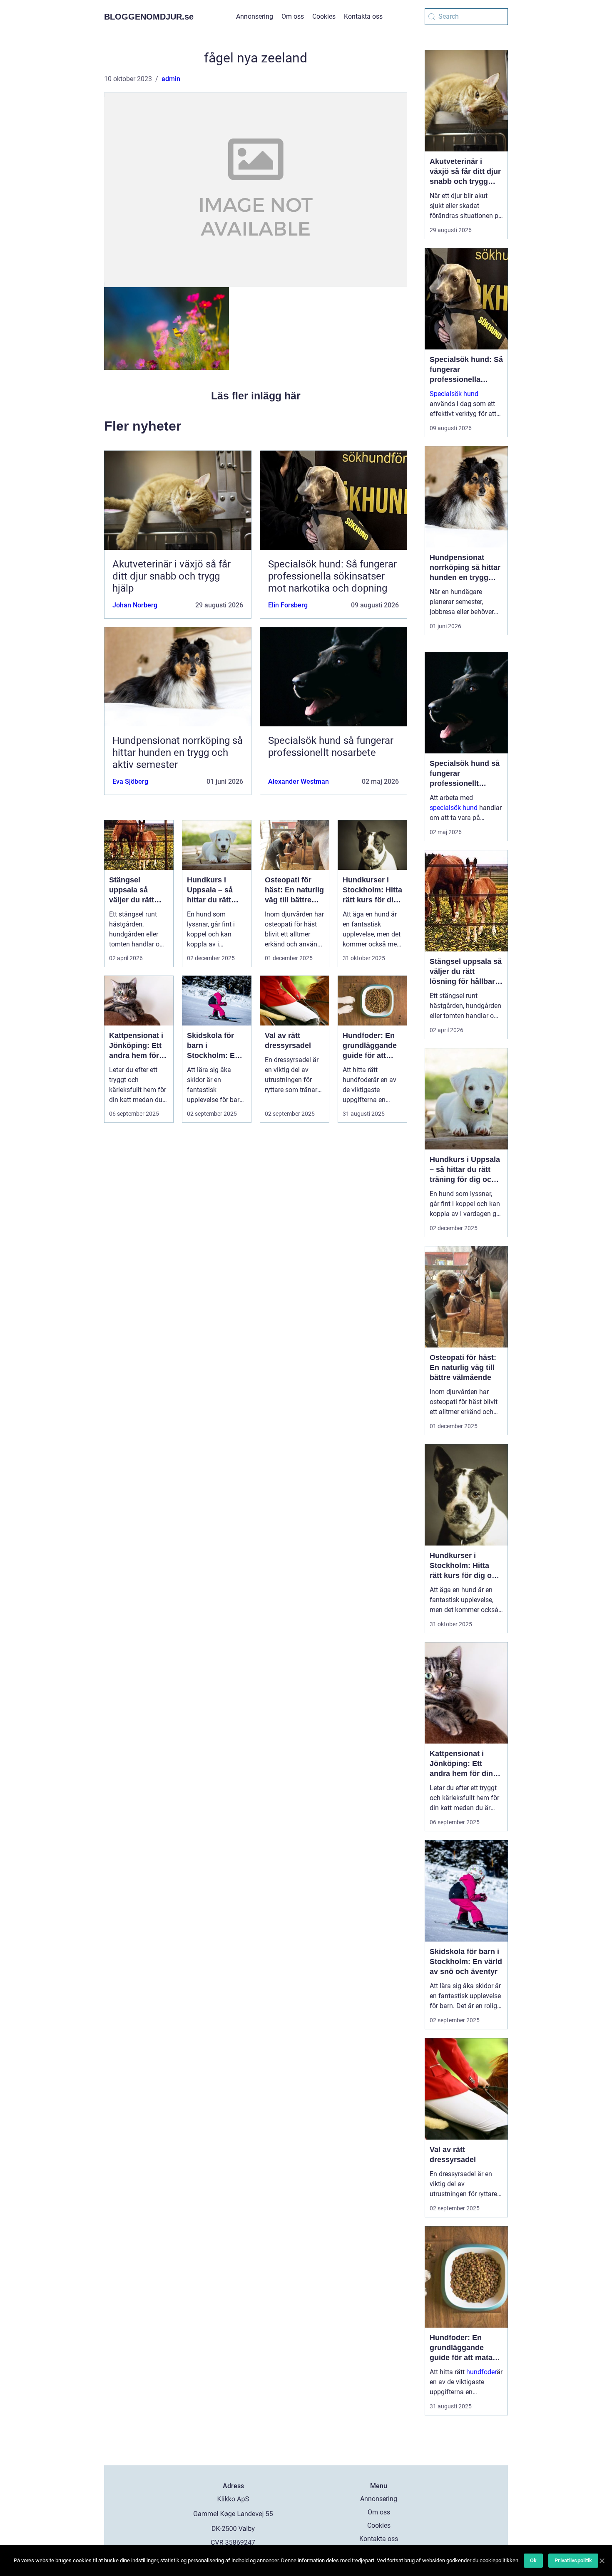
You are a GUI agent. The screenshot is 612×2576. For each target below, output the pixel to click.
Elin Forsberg (288, 605)
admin (171, 79)
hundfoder (481, 2372)
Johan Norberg (135, 605)
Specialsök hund (454, 394)
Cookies (324, 16)
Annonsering (255, 16)
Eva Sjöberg (130, 781)
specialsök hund (454, 808)
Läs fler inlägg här (256, 396)
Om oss (293, 16)
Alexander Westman (299, 781)
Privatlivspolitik (573, 2560)
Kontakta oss (363, 16)
